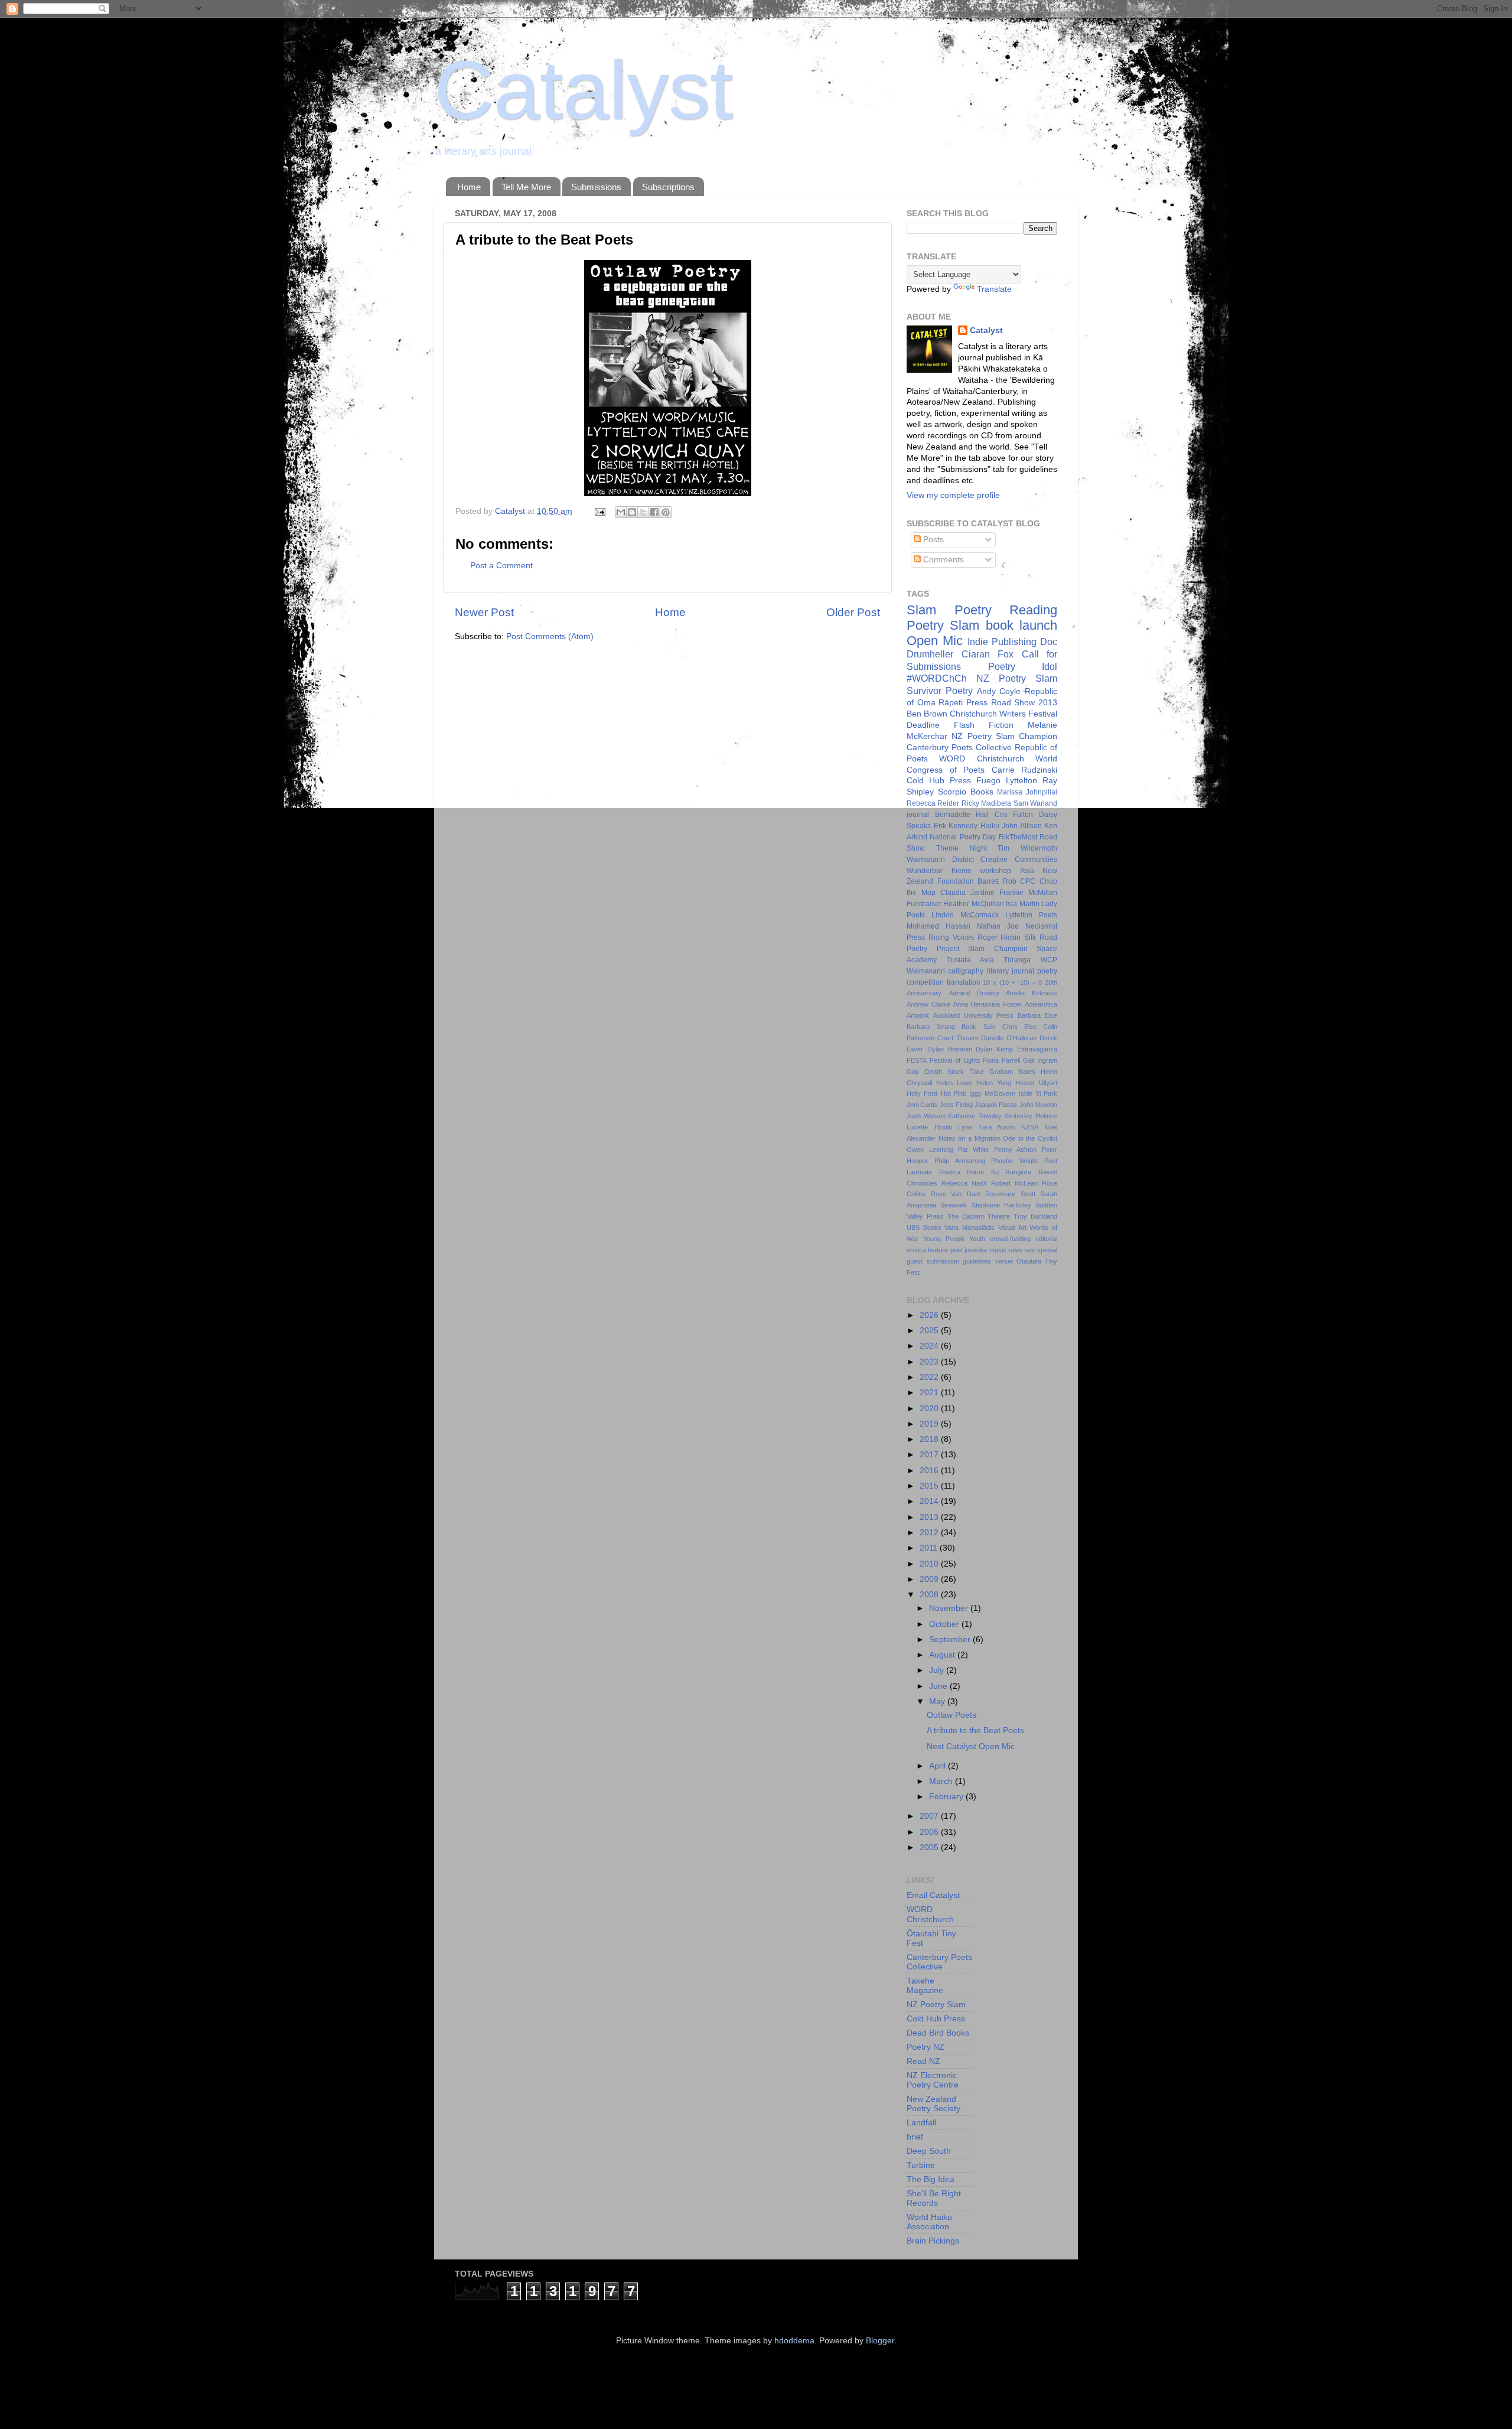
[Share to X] (643, 512)
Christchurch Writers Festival (1003, 714)
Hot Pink (954, 1093)
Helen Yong (994, 1083)
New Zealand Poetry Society (933, 2104)
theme (962, 871)
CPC (1028, 881)
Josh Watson (926, 1116)
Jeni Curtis (922, 1105)
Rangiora (1018, 1172)
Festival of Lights (955, 1060)
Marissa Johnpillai (1027, 792)
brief (915, 2137)
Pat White (973, 1150)
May (938, 1702)
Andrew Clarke (928, 1004)
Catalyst (584, 90)
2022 (930, 1377)
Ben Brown (927, 714)
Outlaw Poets (951, 1715)
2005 (930, 1847)
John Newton (1038, 1105)
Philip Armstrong (960, 1161)
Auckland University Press (974, 1015)
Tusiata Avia (970, 960)
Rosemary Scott (1010, 1194)
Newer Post (484, 612)
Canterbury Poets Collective (959, 748)
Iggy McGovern (992, 1093)
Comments (942, 560)
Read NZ (923, 2061)
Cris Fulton (1014, 815)
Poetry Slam (943, 625)
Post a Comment (501, 566)
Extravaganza (1037, 1049)
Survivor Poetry (940, 691)
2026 (930, 1315)
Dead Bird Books (938, 2033)
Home (469, 187)
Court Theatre (958, 1038)
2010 (930, 1564)
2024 (930, 1346)
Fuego (988, 781)
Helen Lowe (954, 1083)
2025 (930, 1331)
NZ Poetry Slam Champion (1004, 736)
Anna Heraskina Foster (988, 1004)
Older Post (853, 612)
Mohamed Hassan (939, 926)
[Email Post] (599, 511)
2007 (930, 1816)
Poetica (950, 1172)
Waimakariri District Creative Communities (982, 859)
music (998, 1250)
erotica (916, 1250)
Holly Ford (922, 1093)
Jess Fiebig (956, 1105)
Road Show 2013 (1024, 703)
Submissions (596, 187)
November (950, 1608)
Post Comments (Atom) (550, 636)
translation (964, 982)
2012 (930, 1533)
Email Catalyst (933, 1895)
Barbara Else (1037, 1015)
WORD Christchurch (981, 759)
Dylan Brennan (950, 1049)
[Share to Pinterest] (666, 512)
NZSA (1030, 1127)
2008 (930, 1595)
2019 (930, 1424)
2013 (930, 1517)
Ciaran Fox (988, 654)
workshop (995, 871)
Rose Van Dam (956, 1194)
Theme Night (962, 848)
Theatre (999, 1216)
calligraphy (966, 971)
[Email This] (621, 512)
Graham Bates (1012, 1072)
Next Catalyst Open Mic (971, 1746)
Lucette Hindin (929, 1127)
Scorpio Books (966, 792)
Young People (944, 1239)
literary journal (1011, 971)
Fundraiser (924, 904)
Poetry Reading (1006, 610)
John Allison (1022, 826)
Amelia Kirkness (1032, 993)
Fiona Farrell (1001, 1060)
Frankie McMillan (1028, 893)
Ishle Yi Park (1038, 1093)
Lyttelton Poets (1031, 915)
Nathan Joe (998, 926)
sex (1030, 1250)
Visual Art (1012, 1227)
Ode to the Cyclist (1030, 1138)
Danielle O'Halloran (1009, 1038)
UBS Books (924, 1227)
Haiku (990, 826)
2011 (930, 1548)
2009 (930, 1579)
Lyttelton (1021, 781)
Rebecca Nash (964, 1183)
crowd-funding (1010, 1239)
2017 (930, 1455)
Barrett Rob (997, 881)
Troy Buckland (1035, 1216)
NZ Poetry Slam (1017, 678)
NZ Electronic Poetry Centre (933, 2080)
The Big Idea (931, 2179)
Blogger (880, 2341)
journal (918, 815)
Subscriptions (668, 187)
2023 (930, 1362)
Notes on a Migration (970, 1138)
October (945, 1624)
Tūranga (1017, 960)
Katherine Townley (975, 1116)
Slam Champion (998, 949)
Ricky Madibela (986, 803)
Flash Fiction (984, 725)
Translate (994, 289)
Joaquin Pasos (996, 1105)
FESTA (917, 1060)
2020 (930, 1409)
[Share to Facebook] (654, 512)
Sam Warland (1035, 803)
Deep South (929, 2151)
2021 (930, 1393)
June (939, 1686)
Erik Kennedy (956, 826)
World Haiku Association (929, 2222)
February (947, 1797)
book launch (1021, 625)
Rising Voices (951, 937)
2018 (930, 1439)
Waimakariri (926, 971)
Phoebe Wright (1014, 1161)
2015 (930, 1486)
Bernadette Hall (962, 815)
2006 (930, 1832)
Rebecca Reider (933, 803)
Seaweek (954, 1205)
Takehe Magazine (925, 1986)
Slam (921, 610)
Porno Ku (983, 1172)
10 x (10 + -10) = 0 (1012, 982)
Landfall (921, 2123)
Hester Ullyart (1036, 1083)
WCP (1049, 960)
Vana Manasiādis (970, 1227)
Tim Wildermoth (1027, 848)
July (938, 1670)
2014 (930, 1501)
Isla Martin (1022, 904)
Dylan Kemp (994, 1049)
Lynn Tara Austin (986, 1127)
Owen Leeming (930, 1150)
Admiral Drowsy (974, 993)
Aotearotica (1041, 1004)
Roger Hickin (999, 937)
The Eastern (966, 1216)
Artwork (918, 1015)
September (951, 1640)
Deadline (923, 725)
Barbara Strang (931, 1027)
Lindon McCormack (965, 915)
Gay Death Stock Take (945, 1072)
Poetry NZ (926, 2047)
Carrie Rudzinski (1025, 770)
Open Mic (935, 641)
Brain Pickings (933, 2241)
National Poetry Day (963, 837)
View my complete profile (953, 495)
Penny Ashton (1016, 1150)
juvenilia (976, 1250)
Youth (977, 1239)
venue (1004, 1261)
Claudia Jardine (967, 893)
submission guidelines (959, 1261)
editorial (1046, 1239)
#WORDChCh (937, 678)
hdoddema (794, 2341)
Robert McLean (1014, 1183)
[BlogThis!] (632, 512)
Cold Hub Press (939, 781)
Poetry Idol (1023, 666)
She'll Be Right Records (934, 2198)
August (943, 1655)
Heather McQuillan (973, 904)
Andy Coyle (999, 691)
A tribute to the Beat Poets (975, 1730)
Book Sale (978, 1027)
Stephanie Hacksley (1001, 1205)
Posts (932, 540)
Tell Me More (526, 187)
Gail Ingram (1040, 1060)
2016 (930, 1471)
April (939, 1766)
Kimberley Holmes (1031, 1116)
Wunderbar (925, 871)
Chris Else (1019, 1027)
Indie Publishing (1002, 642)
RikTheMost (1018, 837)
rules (1015, 1250)
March (942, 1781)
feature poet (945, 1250)
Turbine (921, 2165)
